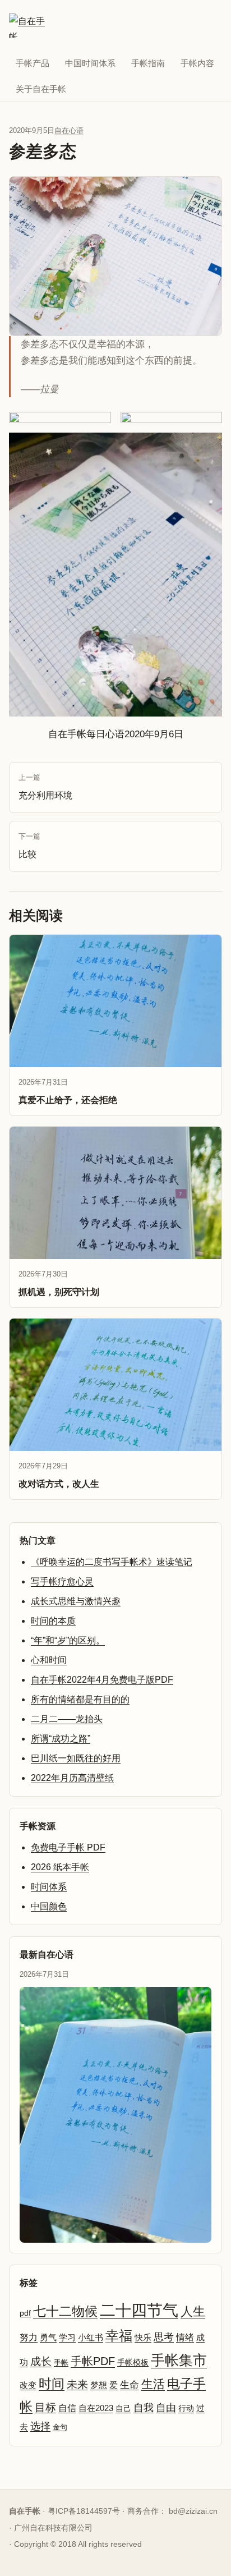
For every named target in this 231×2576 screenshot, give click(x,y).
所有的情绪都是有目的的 (80, 1699)
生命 (130, 2385)
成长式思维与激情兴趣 (76, 1601)
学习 (67, 2338)
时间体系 (49, 1887)
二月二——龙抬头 (67, 1719)
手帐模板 (133, 2363)
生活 (153, 2384)
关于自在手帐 (41, 89)
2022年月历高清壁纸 (72, 1778)
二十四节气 (139, 2310)
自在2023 (96, 2408)
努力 (29, 2337)
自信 (67, 2408)
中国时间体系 (90, 63)
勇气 (48, 2338)
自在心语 (69, 130)
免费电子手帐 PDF (68, 1847)
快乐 (143, 2337)
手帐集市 (179, 2360)
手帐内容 (197, 63)
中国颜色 (49, 1906)
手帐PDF (93, 2361)
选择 (40, 2426)
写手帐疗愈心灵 (62, 1581)
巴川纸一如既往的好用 (76, 1758)
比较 (29, 846)
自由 (166, 2408)
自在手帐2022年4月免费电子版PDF (102, 1680)
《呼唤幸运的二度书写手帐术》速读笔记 (112, 1562)
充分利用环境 (45, 787)
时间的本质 (53, 1621)
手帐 (61, 2363)
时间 (52, 2384)
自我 (144, 2408)
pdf (25, 2313)
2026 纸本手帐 (60, 1867)
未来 (77, 2384)
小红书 (91, 2338)
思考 (164, 2337)
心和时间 (49, 1660)
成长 (41, 2361)
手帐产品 (33, 63)
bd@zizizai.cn (193, 2511)
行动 (186, 2408)
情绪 (185, 2337)
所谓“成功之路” (61, 1739)
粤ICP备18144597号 (84, 2511)
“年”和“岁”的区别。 (68, 1640)
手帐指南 (148, 63)
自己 (123, 2408)
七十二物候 (65, 2311)
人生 (193, 2311)
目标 (45, 2407)
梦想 (99, 2385)
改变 (28, 2385)
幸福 (119, 2336)
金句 (60, 2427)
